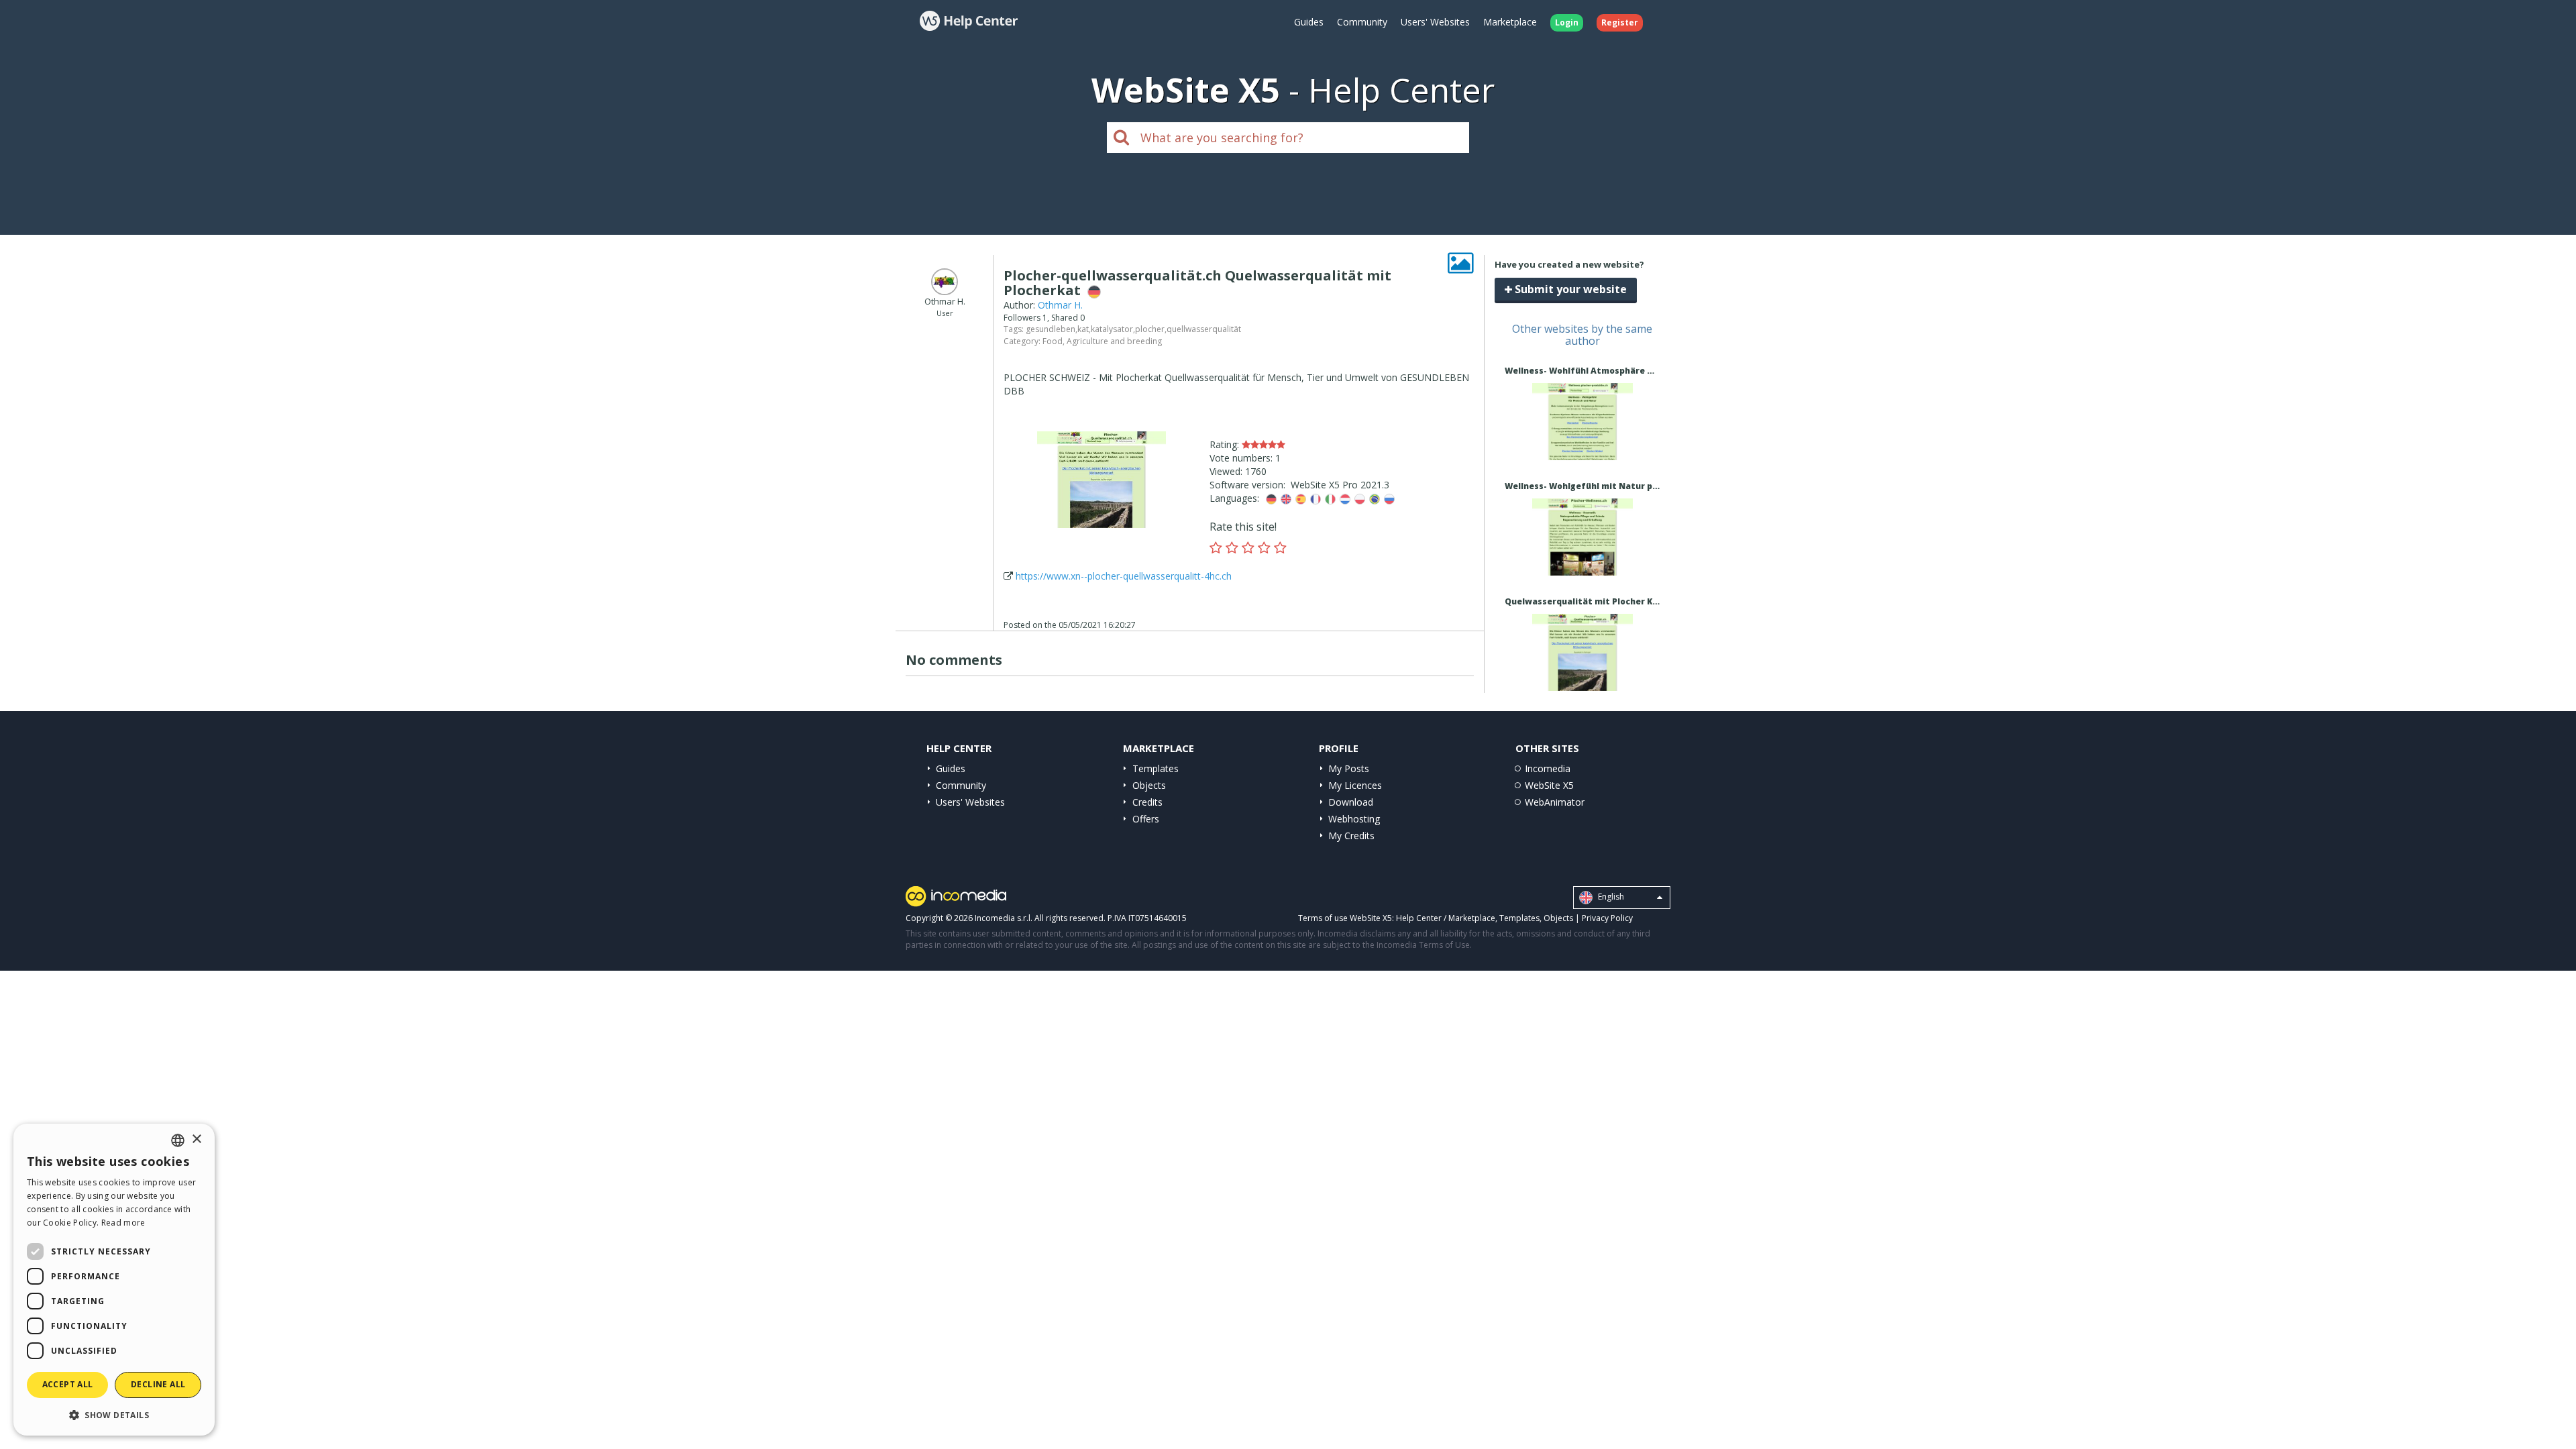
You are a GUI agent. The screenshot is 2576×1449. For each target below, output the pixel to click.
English (1610, 897)
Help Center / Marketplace (1446, 918)
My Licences (1355, 785)
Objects (1149, 785)
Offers (1146, 819)
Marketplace (1510, 22)
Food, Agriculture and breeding (1102, 341)
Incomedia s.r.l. (1004, 918)
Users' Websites (1435, 22)
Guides (1309, 22)
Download (1351, 802)
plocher (1150, 329)
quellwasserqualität (1204, 329)
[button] (114, 1414)
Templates (1156, 768)
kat (1083, 329)
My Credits (1351, 836)
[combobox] (178, 1140)
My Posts (1349, 768)
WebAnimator (1555, 802)
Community (1362, 22)
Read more (123, 1223)
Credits (1147, 802)
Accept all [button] (68, 1384)
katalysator (1112, 329)
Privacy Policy (1607, 918)
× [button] (196, 1139)
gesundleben (1051, 329)
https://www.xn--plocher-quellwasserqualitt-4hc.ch (1124, 576)
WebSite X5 (1549, 785)
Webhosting (1354, 819)
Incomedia (1548, 768)
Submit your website (1569, 289)
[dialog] (114, 1280)
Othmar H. (1060, 305)
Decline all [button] (158, 1384)
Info (1582, 448)
